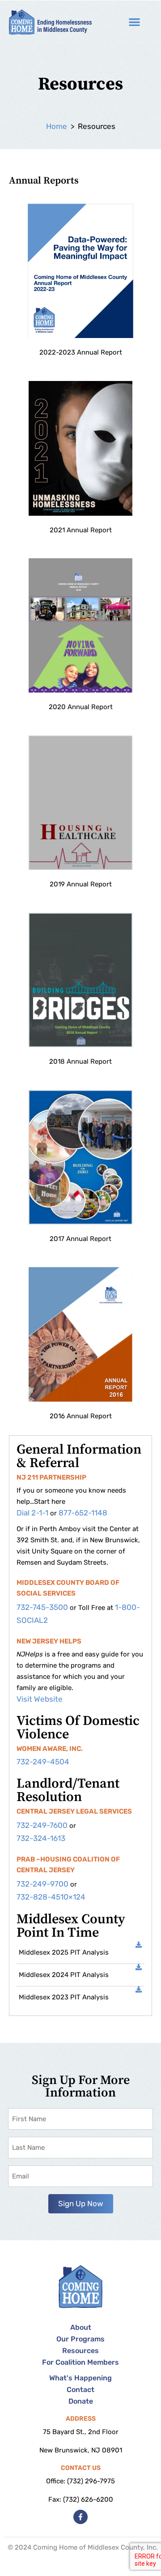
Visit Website (40, 1699)
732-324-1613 (41, 1838)
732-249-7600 (42, 1825)
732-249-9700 (42, 1884)
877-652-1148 (83, 1513)
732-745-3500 (42, 1607)
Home (57, 126)
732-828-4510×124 (51, 1897)
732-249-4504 (43, 1762)
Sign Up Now (81, 2204)
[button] (134, 22)
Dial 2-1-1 (32, 1513)
